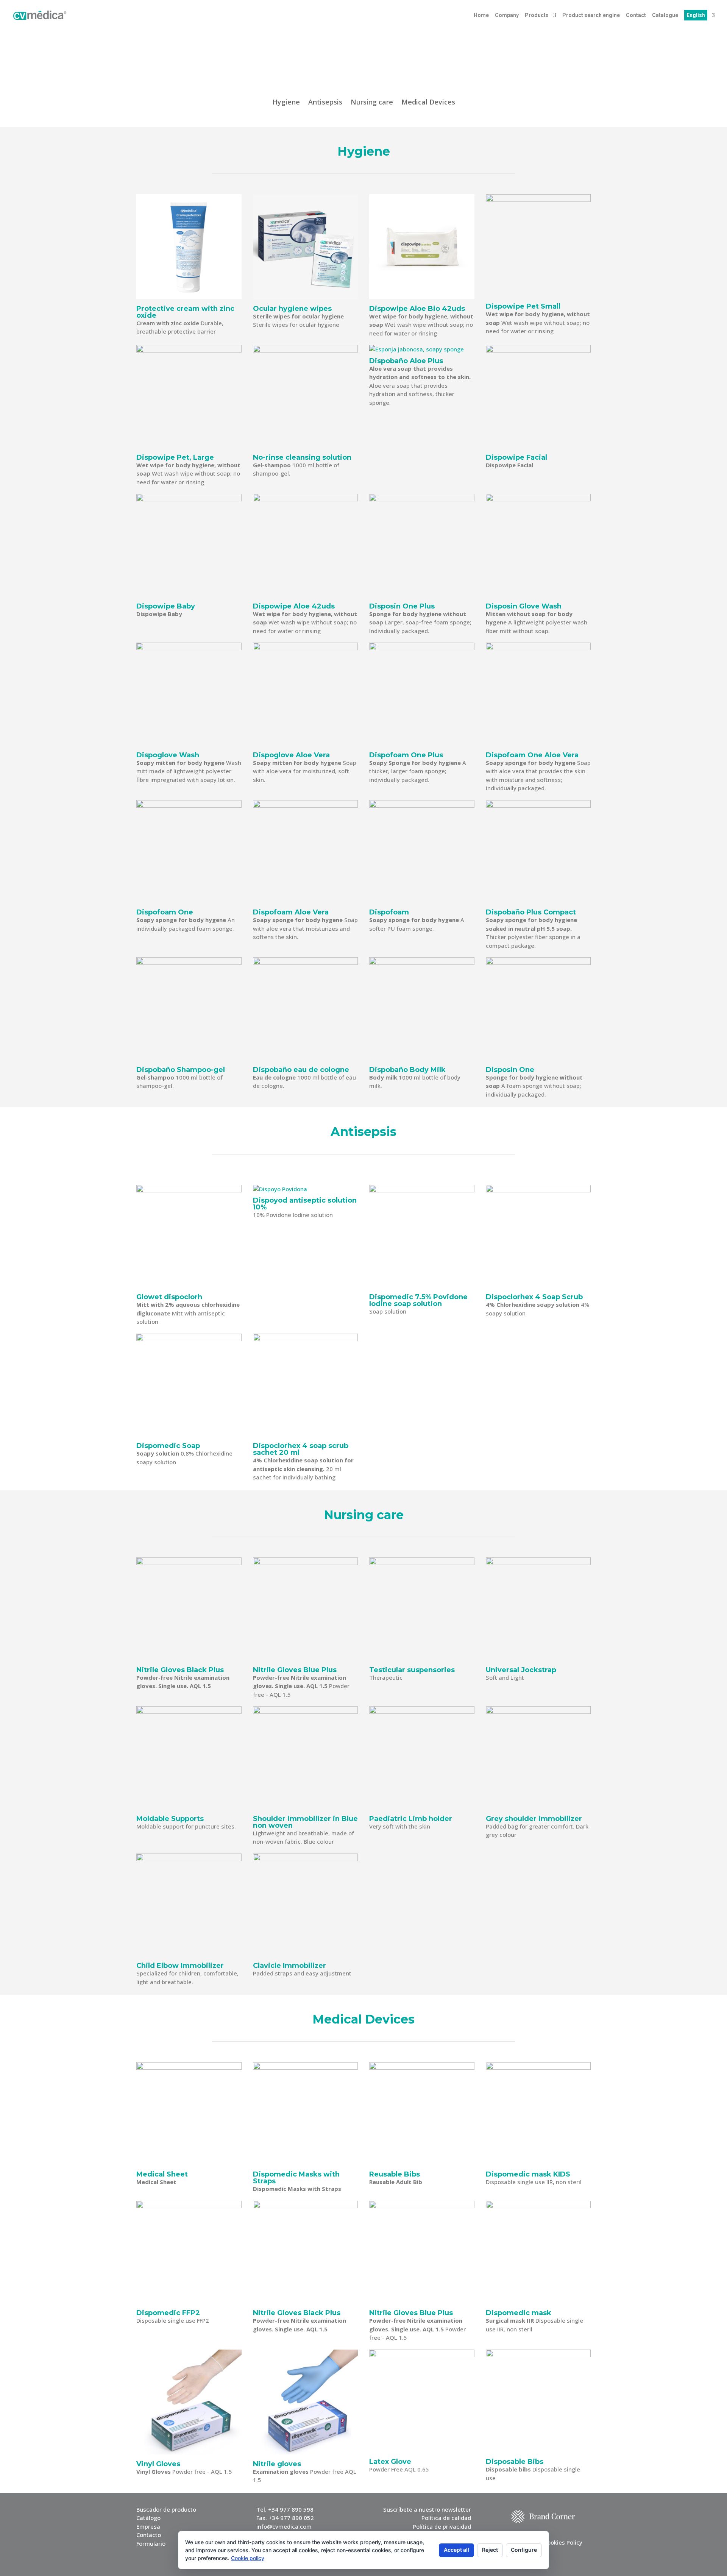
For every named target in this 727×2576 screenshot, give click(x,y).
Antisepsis (325, 103)
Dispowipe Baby (166, 606)
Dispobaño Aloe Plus (406, 361)
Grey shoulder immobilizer (534, 1819)
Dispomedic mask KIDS (528, 2174)
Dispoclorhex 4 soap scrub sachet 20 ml (301, 1449)
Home (481, 15)
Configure (524, 2550)
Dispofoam (389, 912)
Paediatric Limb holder (411, 1819)
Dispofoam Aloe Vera (291, 912)
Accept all (456, 2550)
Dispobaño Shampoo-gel (181, 1070)
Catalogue (665, 15)
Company (507, 15)
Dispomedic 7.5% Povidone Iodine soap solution (418, 1300)
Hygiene (286, 103)
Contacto (149, 2535)
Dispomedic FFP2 (168, 2313)
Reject (490, 2550)
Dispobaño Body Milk (407, 1070)
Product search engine (591, 15)
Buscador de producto (166, 2509)
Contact (636, 15)
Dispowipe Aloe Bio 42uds (417, 309)
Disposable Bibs (515, 2462)
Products (537, 15)
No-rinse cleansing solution (302, 457)
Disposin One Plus (402, 606)
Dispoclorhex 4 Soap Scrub (534, 1297)
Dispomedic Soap (168, 1446)
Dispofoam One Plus (406, 755)
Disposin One (510, 1070)
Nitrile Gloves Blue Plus (295, 1670)
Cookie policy (248, 2558)
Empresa (148, 2526)
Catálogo (148, 2518)
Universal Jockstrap (521, 1670)
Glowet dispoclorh (169, 1297)
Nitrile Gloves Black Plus (180, 1670)
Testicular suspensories (412, 1670)
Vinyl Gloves (158, 2464)
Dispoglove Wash (168, 755)
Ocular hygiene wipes (292, 309)
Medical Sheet (162, 2174)
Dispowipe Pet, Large (175, 457)
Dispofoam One (165, 912)
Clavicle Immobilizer (289, 1966)
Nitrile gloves (277, 2464)
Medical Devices (428, 103)
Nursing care (372, 103)
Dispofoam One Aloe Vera (532, 755)
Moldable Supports (170, 1819)
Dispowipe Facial (516, 457)
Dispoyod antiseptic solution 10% (305, 1204)
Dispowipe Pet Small (523, 306)
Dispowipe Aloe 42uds (294, 606)
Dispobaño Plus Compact (531, 912)
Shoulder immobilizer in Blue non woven (305, 1822)
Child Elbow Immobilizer (180, 1966)
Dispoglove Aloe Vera (291, 755)
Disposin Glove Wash (524, 606)
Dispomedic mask (519, 2313)
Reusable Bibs (395, 2174)
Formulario (151, 2543)
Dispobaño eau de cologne (301, 1070)
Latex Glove (390, 2462)
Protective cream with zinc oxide (185, 312)
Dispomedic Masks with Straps (296, 2178)
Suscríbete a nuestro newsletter (427, 2509)
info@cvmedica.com (284, 2526)
